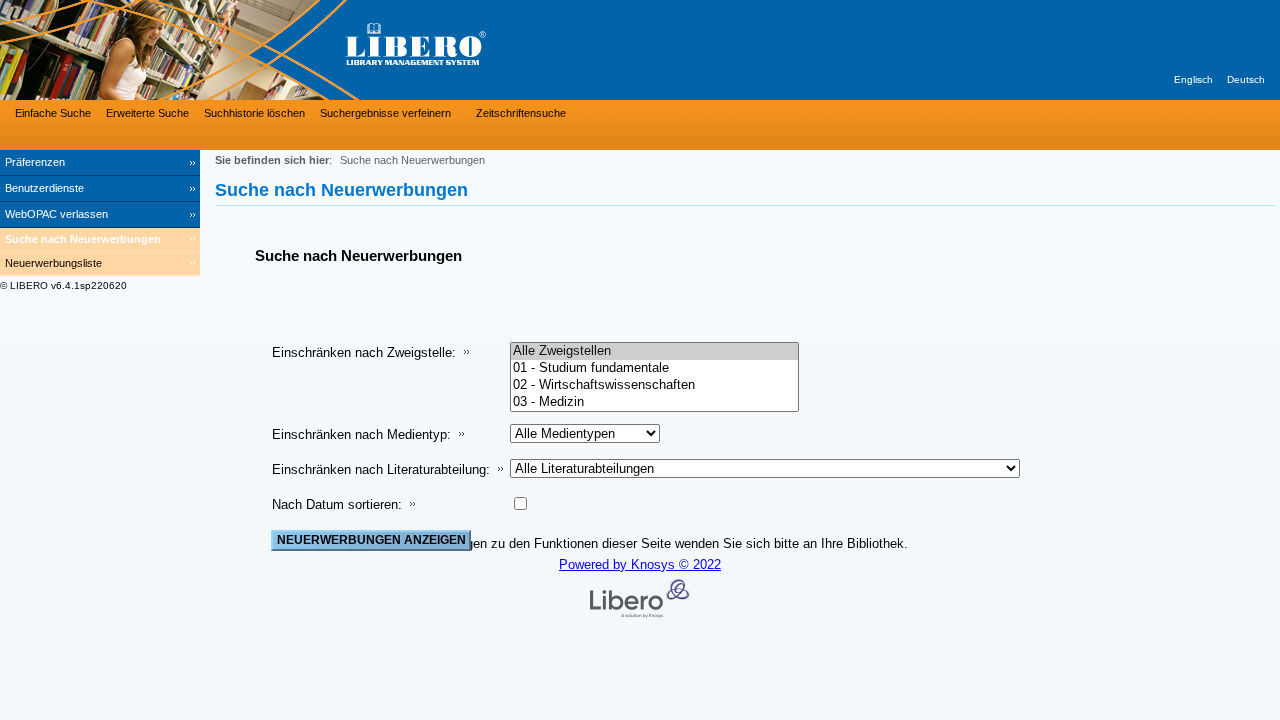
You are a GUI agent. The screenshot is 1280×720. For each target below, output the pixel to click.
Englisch (1193, 79)
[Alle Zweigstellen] (654, 351)
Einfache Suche (53, 113)
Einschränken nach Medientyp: (361, 434)
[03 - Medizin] (654, 402)
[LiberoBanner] (300, 50)
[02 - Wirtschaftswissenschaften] (654, 385)
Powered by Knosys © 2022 (640, 564)
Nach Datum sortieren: (337, 504)
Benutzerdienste (44, 188)
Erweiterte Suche (147, 113)
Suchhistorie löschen (254, 113)
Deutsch (1246, 79)
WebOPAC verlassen (56, 214)
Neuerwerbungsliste (53, 263)
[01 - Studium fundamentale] (654, 368)
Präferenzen (35, 162)
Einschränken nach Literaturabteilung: (381, 469)
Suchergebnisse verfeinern (385, 113)
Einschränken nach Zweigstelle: (364, 352)
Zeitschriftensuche (521, 113)
